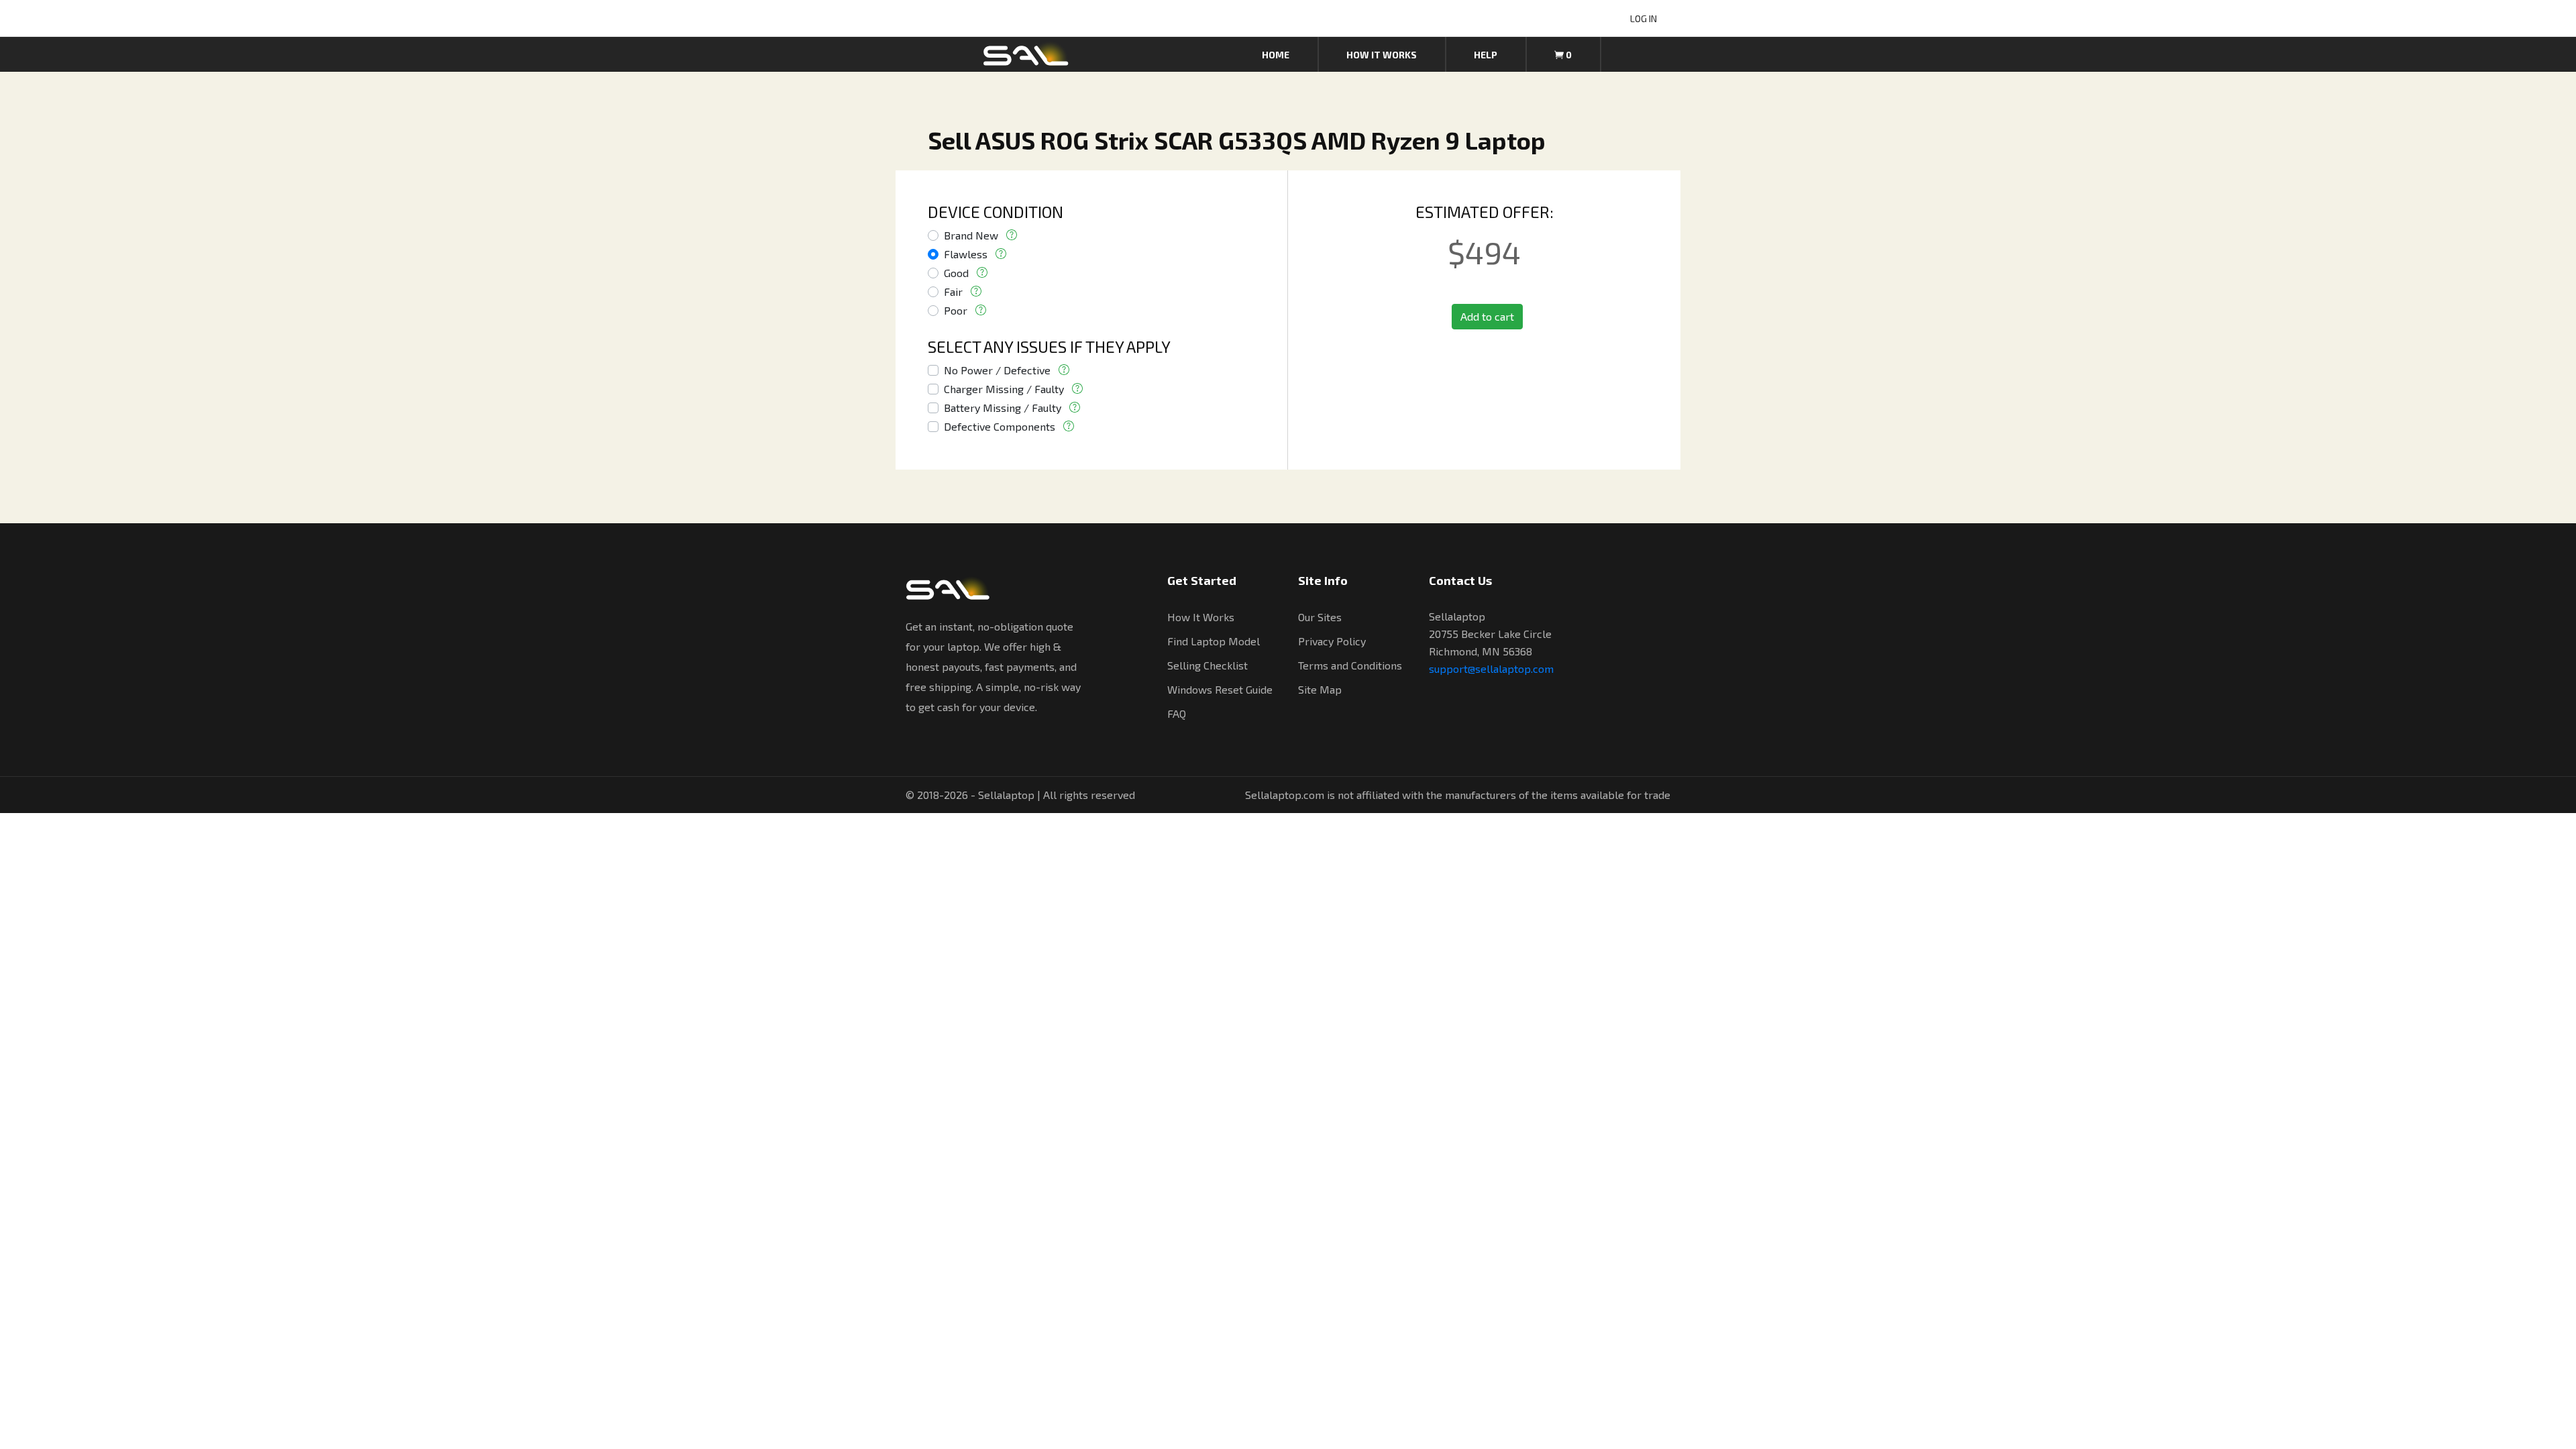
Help (1486, 55)
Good (956, 273)
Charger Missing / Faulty (1004, 389)
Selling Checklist (1207, 665)
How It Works (1201, 617)
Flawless (966, 254)
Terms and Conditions (1350, 665)
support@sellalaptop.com (1491, 668)
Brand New (971, 235)
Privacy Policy (1332, 641)
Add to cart (1487, 316)
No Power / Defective (997, 370)
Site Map (1320, 689)
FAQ (1177, 713)
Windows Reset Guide (1220, 689)
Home (1276, 55)
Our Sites (1320, 617)
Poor (956, 310)
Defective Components (1000, 426)
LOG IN (1644, 18)
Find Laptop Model (1214, 641)
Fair (953, 291)
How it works (1382, 55)
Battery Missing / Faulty (1003, 408)
